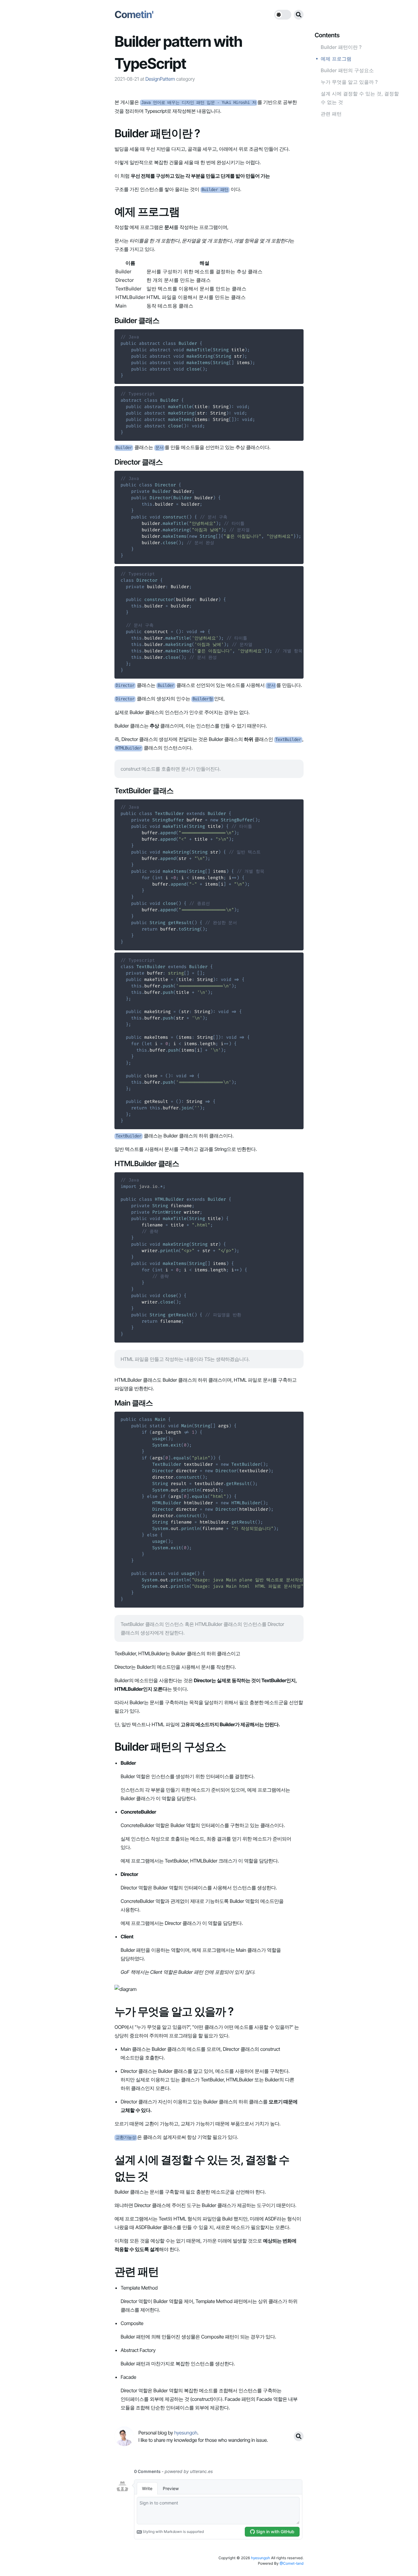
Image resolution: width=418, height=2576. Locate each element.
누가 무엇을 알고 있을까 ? (349, 82)
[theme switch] (283, 15)
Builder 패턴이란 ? (341, 47)
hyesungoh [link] (186, 2433)
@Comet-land (292, 2563)
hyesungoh (260, 2558)
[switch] (283, 15)
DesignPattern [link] (160, 79)
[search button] (299, 15)
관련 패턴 (331, 114)
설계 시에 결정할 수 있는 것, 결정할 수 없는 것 (360, 98)
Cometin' (134, 15)
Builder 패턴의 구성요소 (347, 70)
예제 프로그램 (336, 59)
